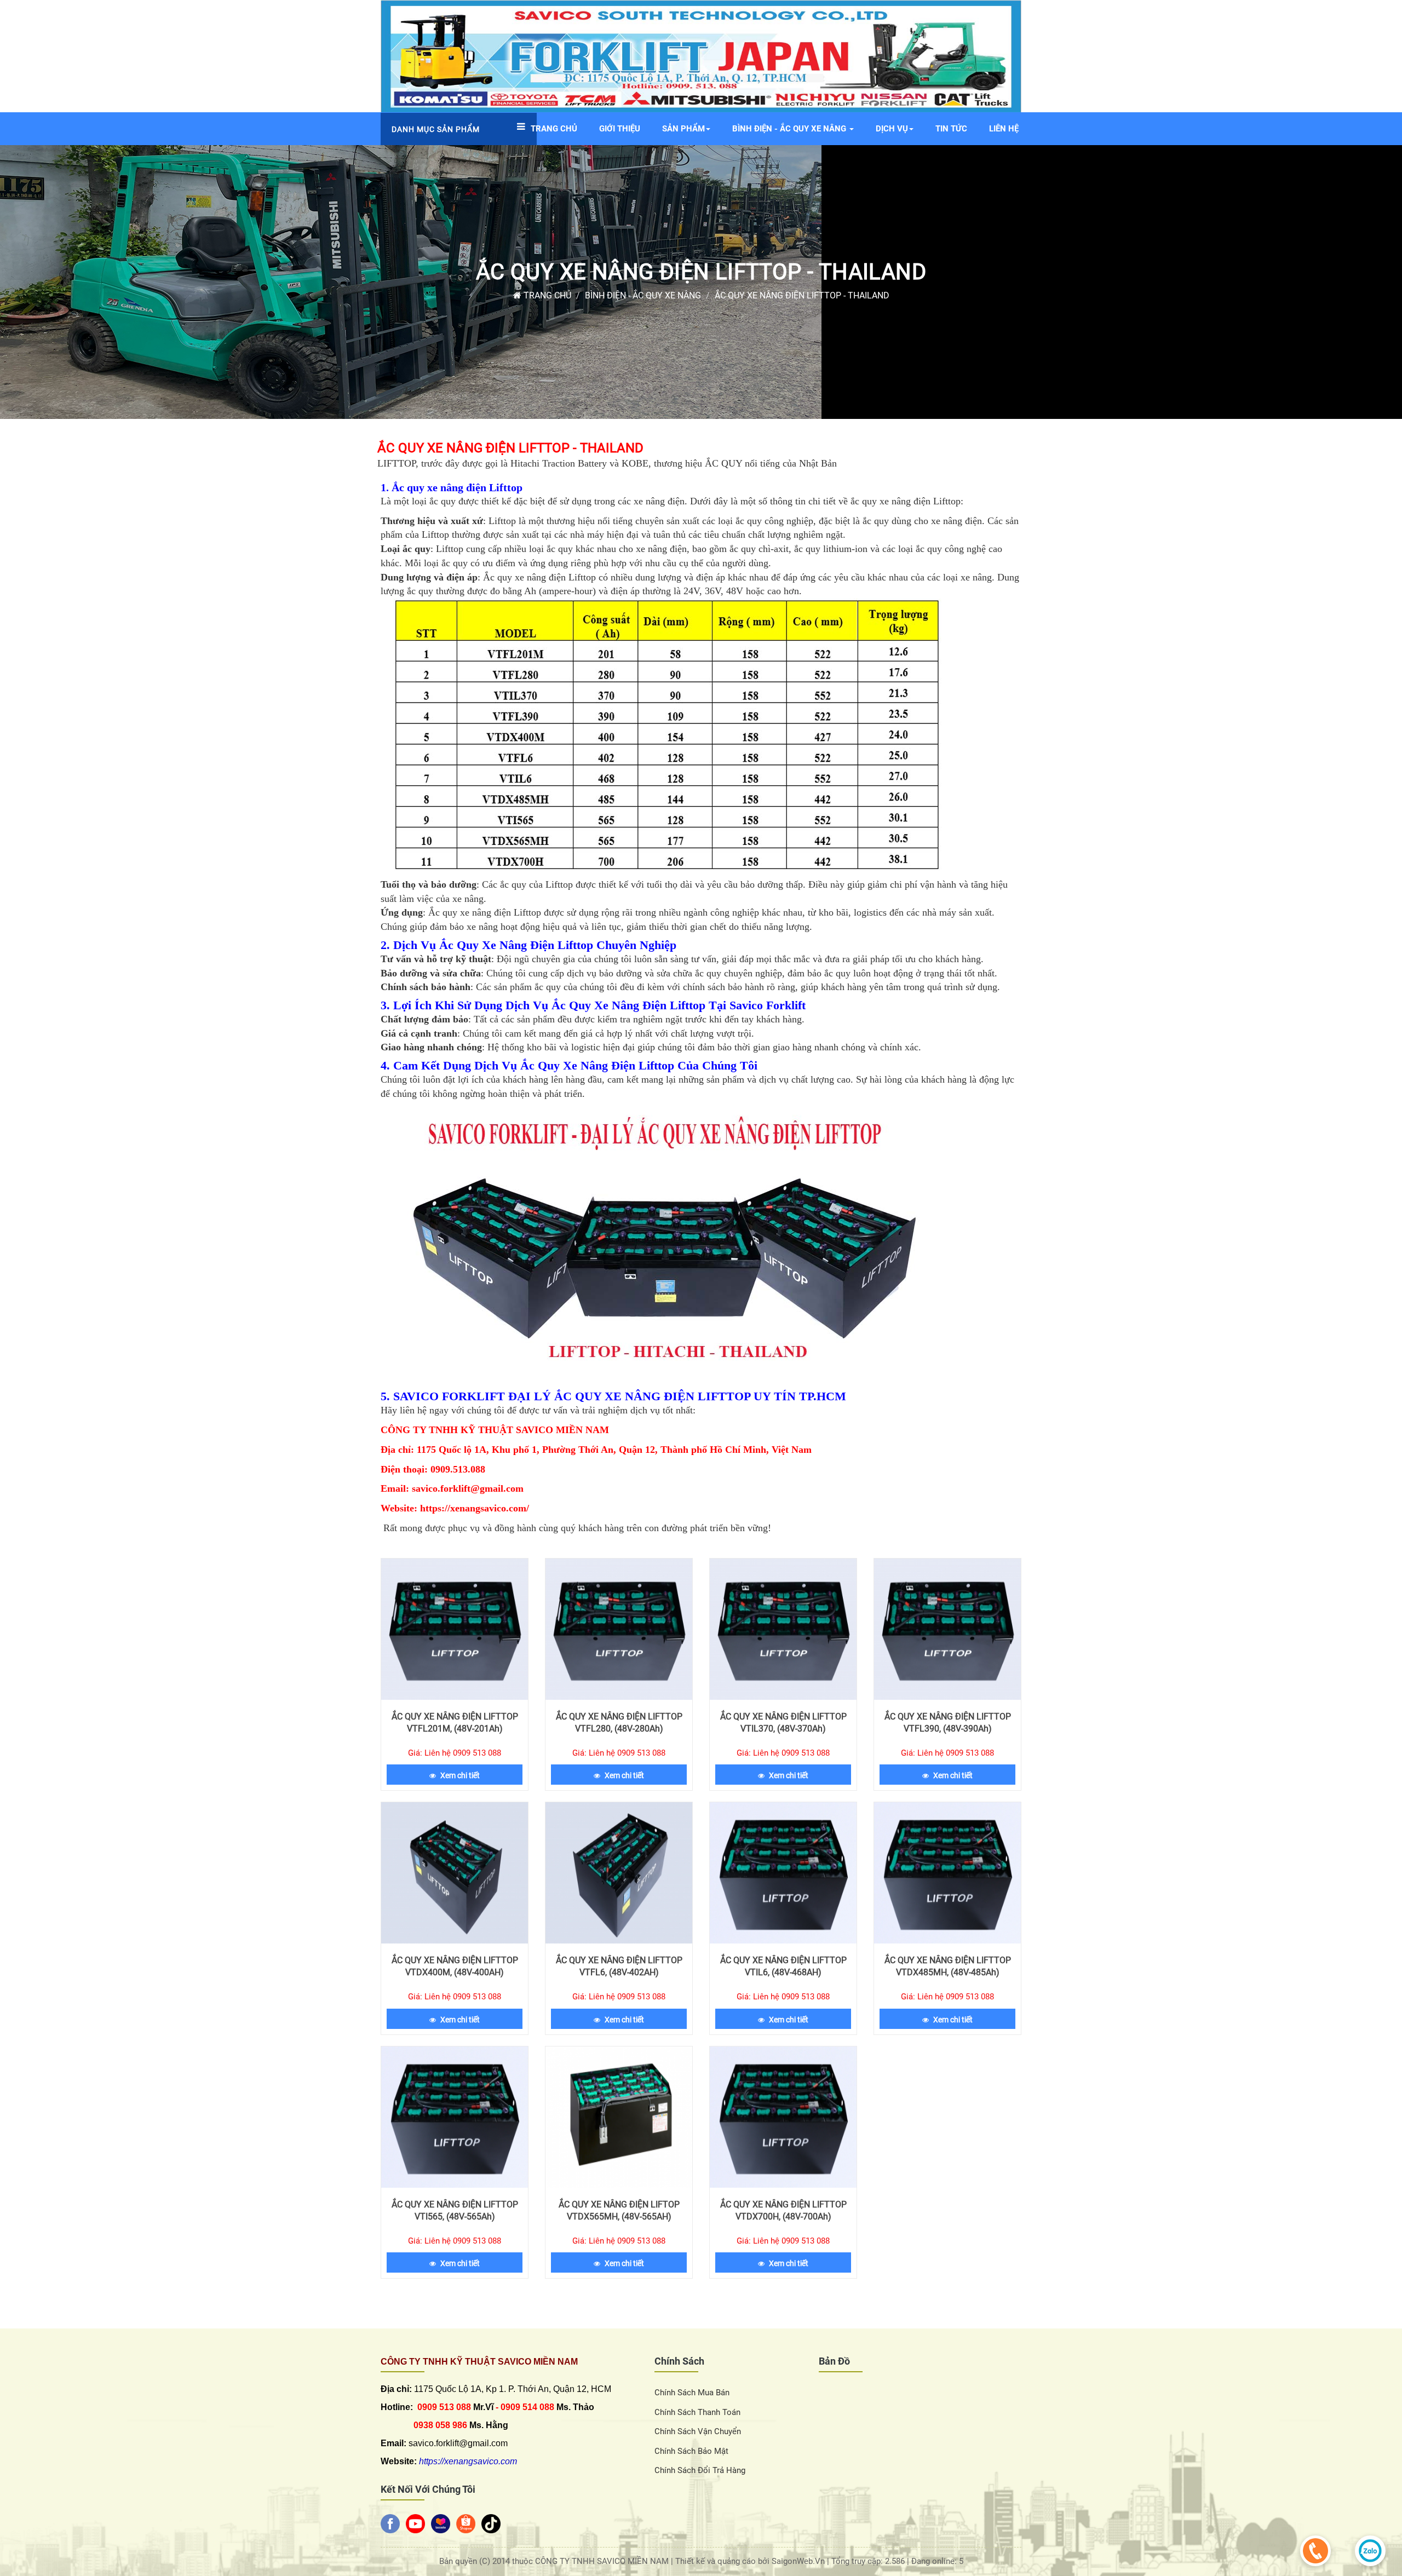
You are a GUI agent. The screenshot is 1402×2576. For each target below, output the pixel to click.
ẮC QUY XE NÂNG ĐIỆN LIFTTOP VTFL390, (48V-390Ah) (948, 1723)
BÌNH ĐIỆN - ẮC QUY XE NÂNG (643, 295)
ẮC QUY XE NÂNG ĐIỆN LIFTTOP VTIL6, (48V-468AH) (783, 1966)
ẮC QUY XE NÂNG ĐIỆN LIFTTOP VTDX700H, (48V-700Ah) (783, 2210)
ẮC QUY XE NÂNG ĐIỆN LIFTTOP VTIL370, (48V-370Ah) (783, 1723)
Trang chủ (546, 295)
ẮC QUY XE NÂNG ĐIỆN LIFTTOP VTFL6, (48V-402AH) (619, 1966)
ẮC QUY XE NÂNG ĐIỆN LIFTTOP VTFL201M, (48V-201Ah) (455, 1723)
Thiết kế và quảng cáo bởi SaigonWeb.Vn (751, 2561)
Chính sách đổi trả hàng (700, 2470)
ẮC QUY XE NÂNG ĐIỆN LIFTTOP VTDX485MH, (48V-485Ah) (948, 1966)
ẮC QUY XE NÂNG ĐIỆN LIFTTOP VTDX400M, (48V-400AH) (455, 1966)
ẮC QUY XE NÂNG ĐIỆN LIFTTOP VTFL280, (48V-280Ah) (619, 1723)
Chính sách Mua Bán (692, 2393)
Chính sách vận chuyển (698, 2431)
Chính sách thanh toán (697, 2412)
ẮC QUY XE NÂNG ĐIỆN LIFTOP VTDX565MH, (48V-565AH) (619, 2210)
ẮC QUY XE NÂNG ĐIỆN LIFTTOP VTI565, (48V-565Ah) (455, 2210)
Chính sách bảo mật (691, 2451)
